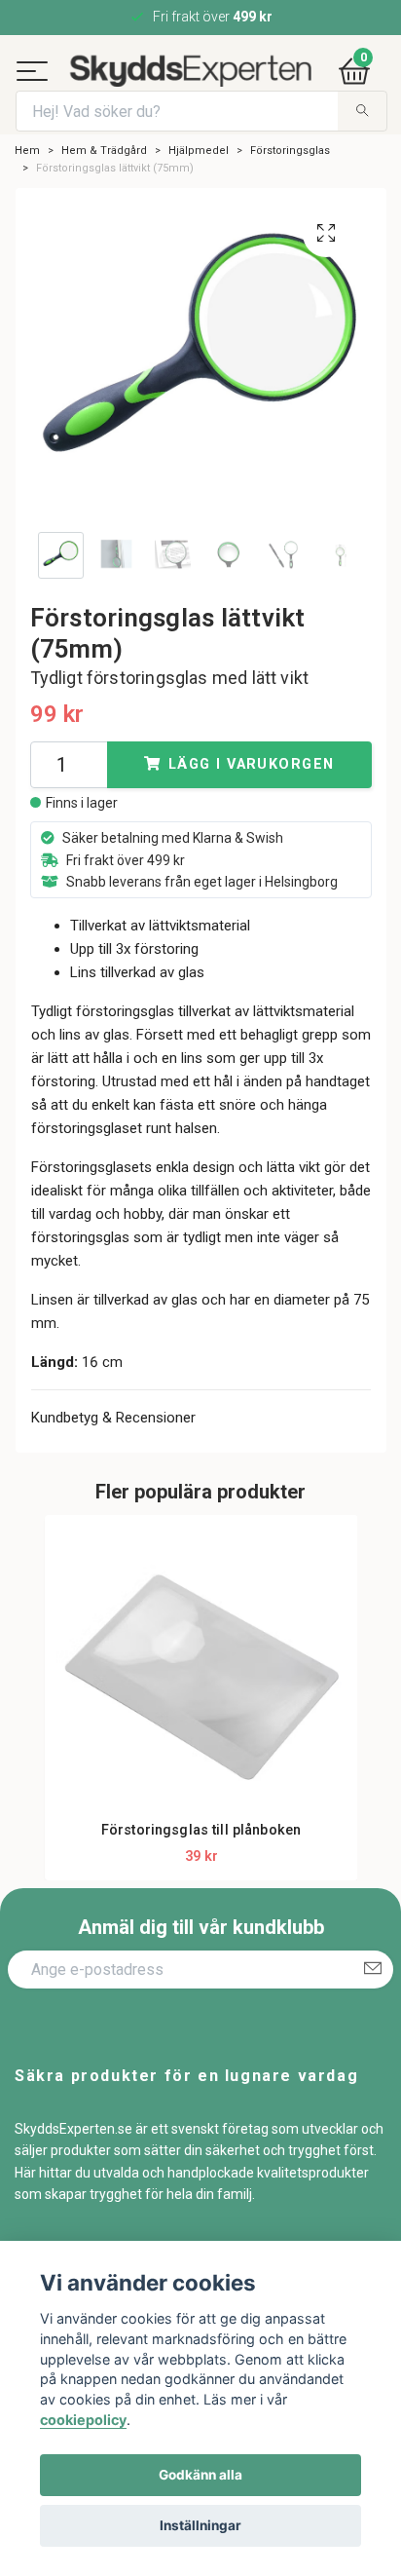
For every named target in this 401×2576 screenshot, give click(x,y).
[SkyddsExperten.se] (223, 78)
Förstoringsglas (290, 195)
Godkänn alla (200, 2475)
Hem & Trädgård (104, 195)
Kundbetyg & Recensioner (113, 1463)
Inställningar (200, 2525)
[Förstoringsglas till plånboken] (201, 1718)
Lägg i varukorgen (251, 810)
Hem (27, 195)
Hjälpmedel (199, 195)
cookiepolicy (83, 2420)
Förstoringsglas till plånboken (201, 1876)
